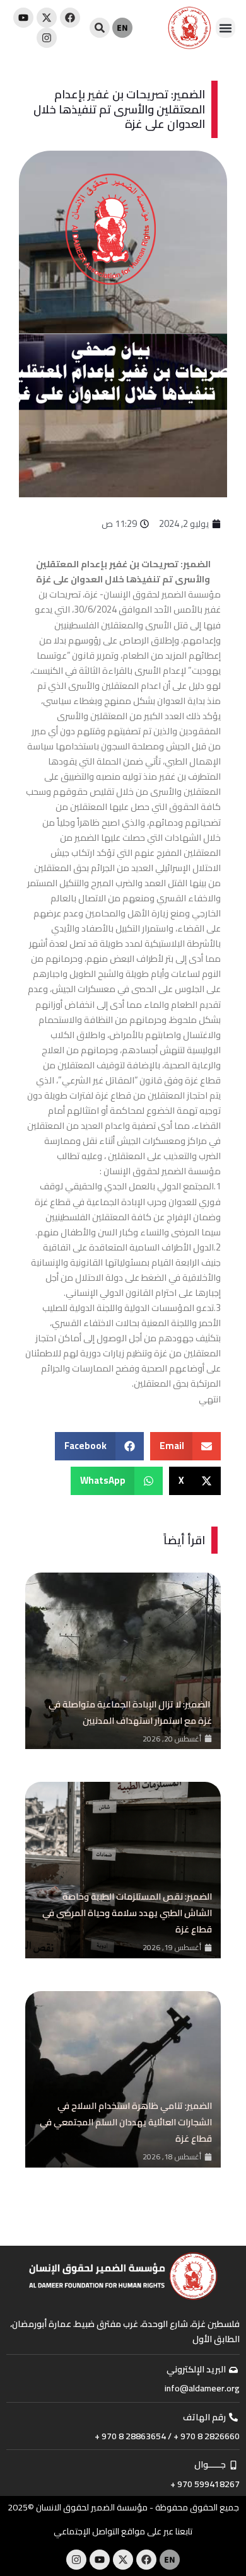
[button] (226, 28)
